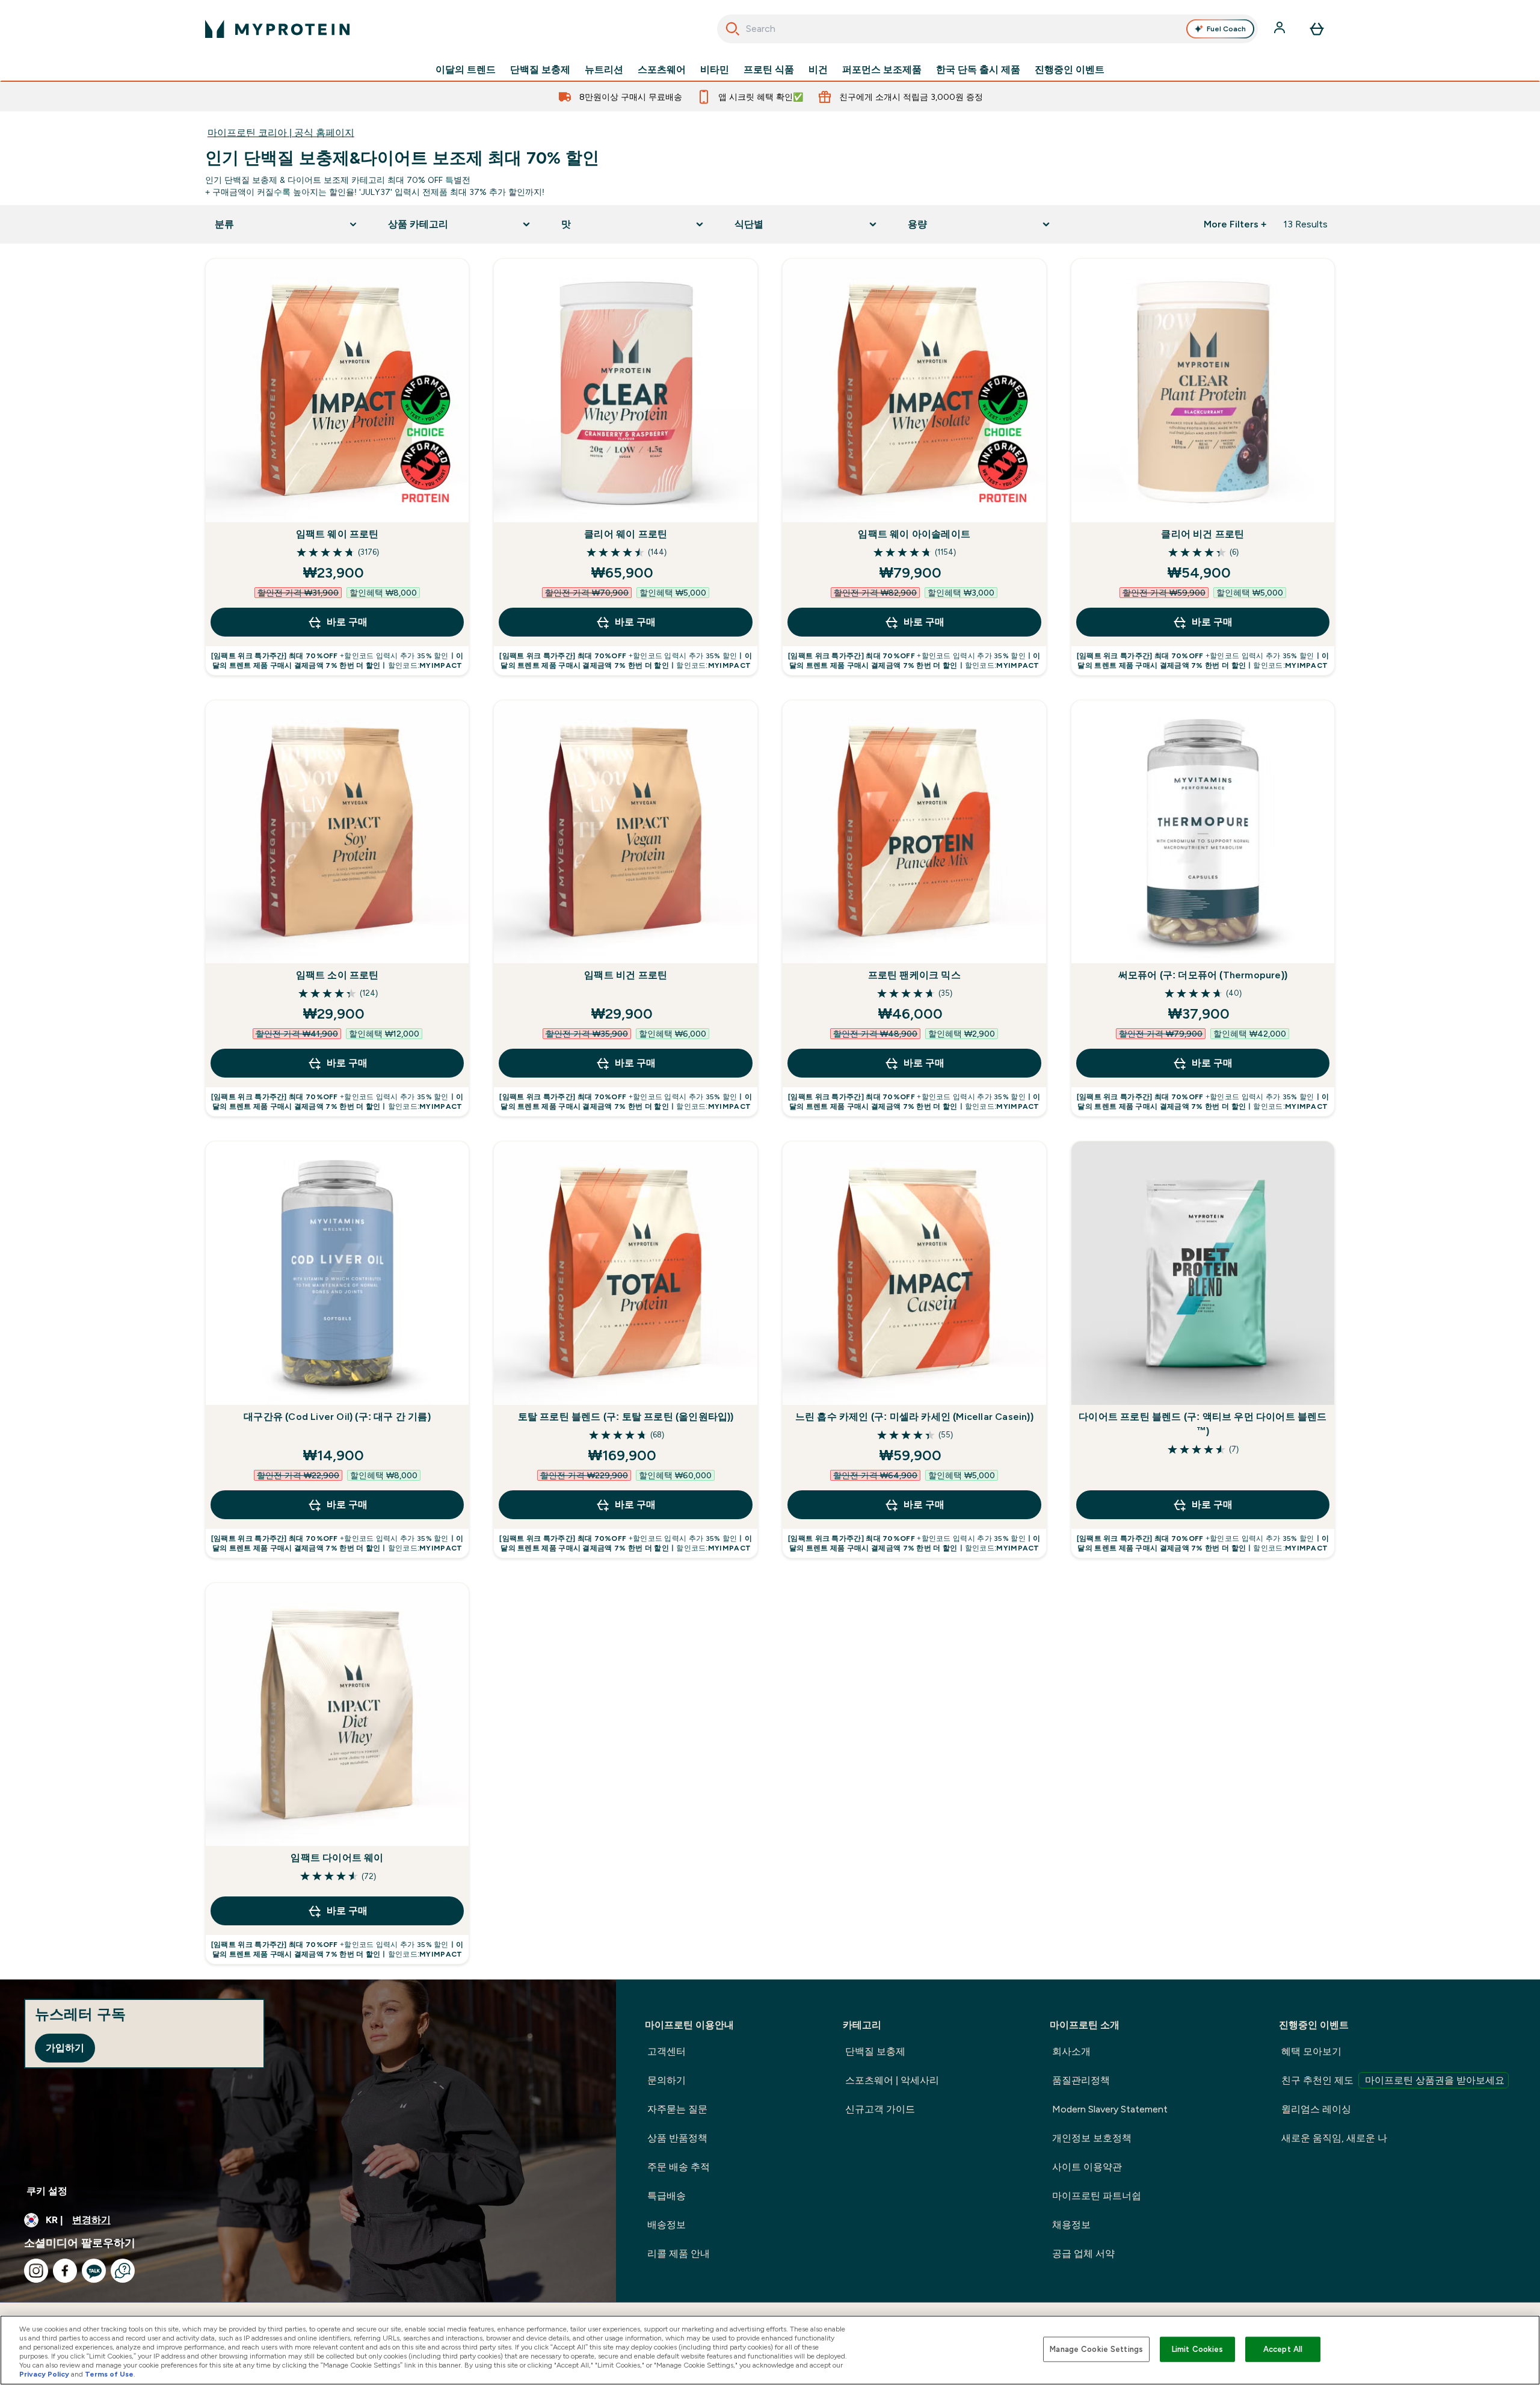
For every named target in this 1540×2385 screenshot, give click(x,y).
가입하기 (65, 2048)
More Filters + (1235, 224)
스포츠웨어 (662, 70)
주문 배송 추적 (679, 2167)
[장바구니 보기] (1317, 29)
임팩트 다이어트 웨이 (337, 1858)
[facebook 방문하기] (65, 2271)
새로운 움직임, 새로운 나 (1334, 2138)
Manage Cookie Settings (1096, 2349)
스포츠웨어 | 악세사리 (892, 2080)
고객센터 (667, 2051)
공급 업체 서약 (1083, 2254)
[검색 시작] (733, 29)
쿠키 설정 (47, 2191)
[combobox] (987, 29)
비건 (818, 70)
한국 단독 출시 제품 (978, 70)
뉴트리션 (604, 70)
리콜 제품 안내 (679, 2254)
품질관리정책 (1081, 2080)
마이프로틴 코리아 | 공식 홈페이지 (281, 133)
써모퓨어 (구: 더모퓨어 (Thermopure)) (1203, 975)
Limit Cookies (1198, 2349)
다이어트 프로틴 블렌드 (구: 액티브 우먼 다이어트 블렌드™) (1203, 1424)
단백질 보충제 (540, 70)
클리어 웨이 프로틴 (626, 534)
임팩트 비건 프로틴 (626, 975)
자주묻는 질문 (677, 2109)
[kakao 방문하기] (94, 2271)
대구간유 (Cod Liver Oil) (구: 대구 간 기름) (337, 1417)
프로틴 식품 (769, 70)
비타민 (715, 70)
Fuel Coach (1226, 29)
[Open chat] (123, 2271)
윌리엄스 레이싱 (1316, 2109)
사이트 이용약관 (1087, 2167)
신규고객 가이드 (880, 2109)
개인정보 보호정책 (1092, 2138)
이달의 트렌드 (466, 70)
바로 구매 (347, 622)
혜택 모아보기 (1311, 2051)
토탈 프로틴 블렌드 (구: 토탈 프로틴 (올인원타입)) (626, 1417)
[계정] (1281, 29)
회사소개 (1071, 2051)
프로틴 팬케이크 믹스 (914, 975)
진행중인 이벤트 (1070, 70)
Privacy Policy (44, 2374)
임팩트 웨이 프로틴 (337, 534)
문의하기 (667, 2080)
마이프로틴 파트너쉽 (1097, 2196)
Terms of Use (109, 2374)
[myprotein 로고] (277, 29)
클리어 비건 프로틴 (1203, 534)
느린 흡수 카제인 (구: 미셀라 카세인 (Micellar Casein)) (914, 1417)
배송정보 (667, 2225)
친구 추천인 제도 (1393, 2080)
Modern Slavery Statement (1110, 2109)
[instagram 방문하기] (36, 2271)
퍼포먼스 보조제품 (882, 70)
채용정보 (1071, 2225)
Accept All (1283, 2349)
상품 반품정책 (677, 2138)
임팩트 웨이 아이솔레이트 (914, 534)
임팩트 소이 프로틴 (337, 975)
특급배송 (667, 2196)
